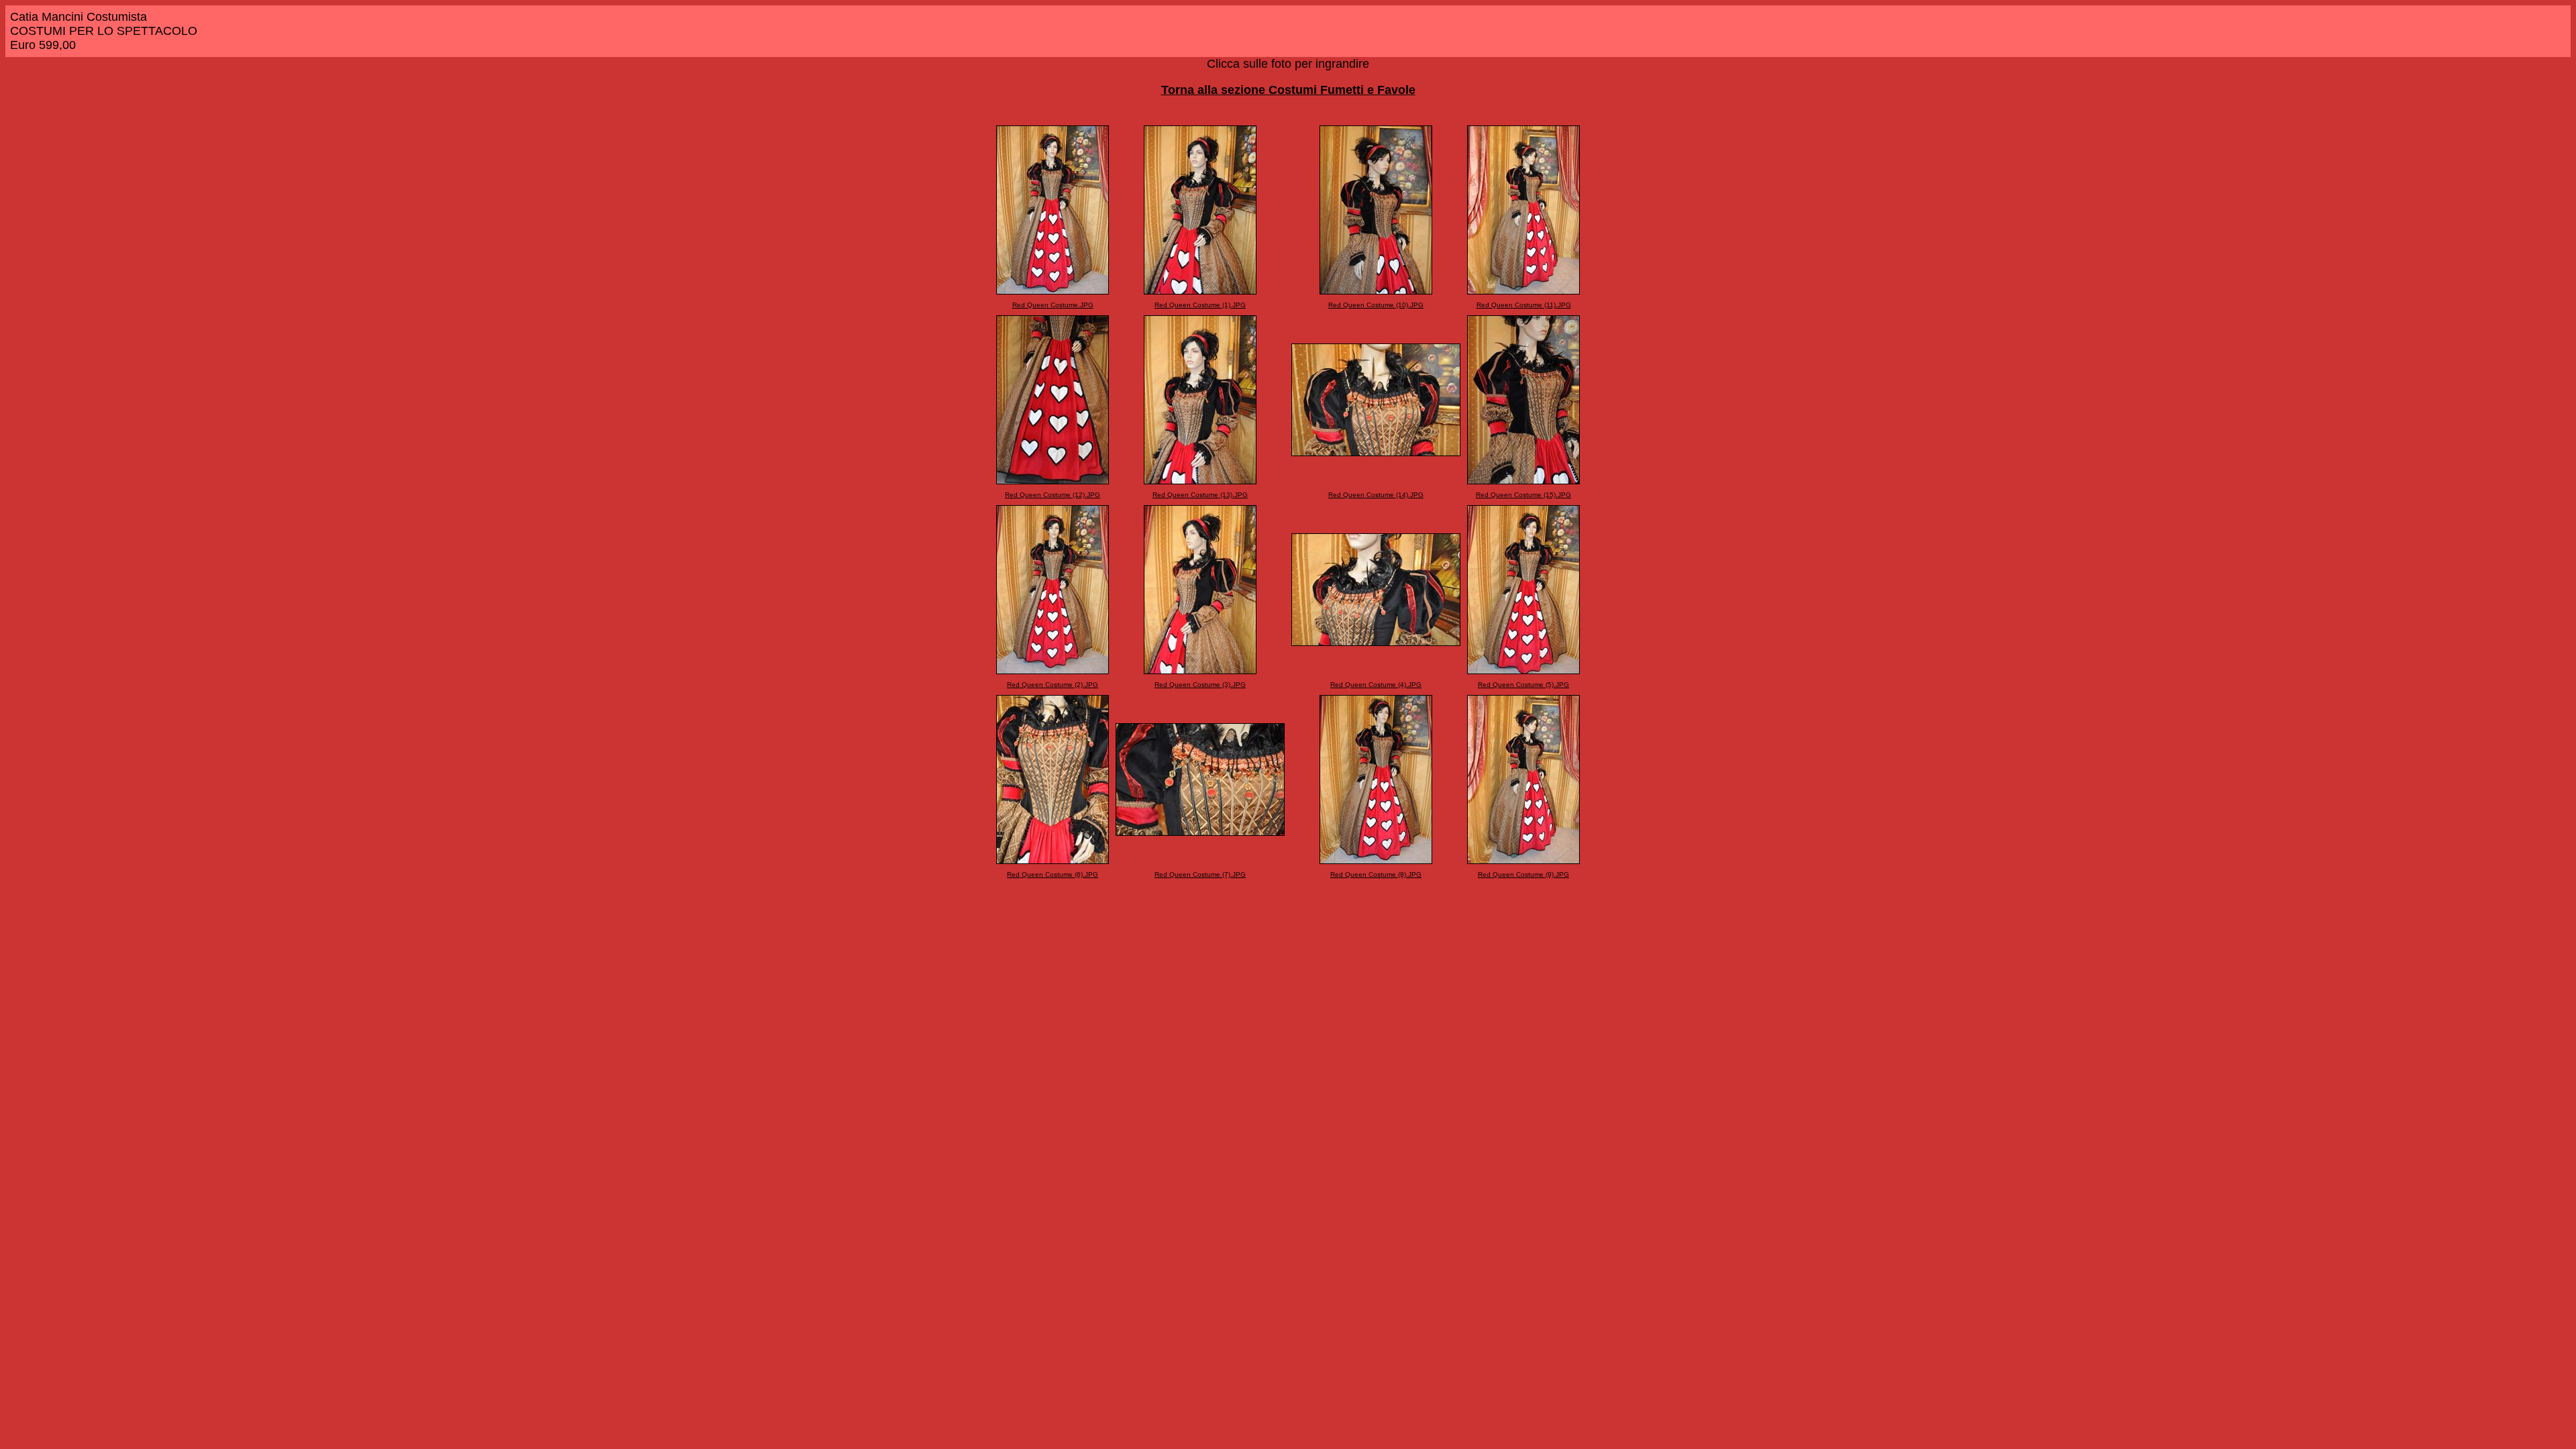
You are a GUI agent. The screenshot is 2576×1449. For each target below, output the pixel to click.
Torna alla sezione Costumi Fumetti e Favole (1288, 90)
